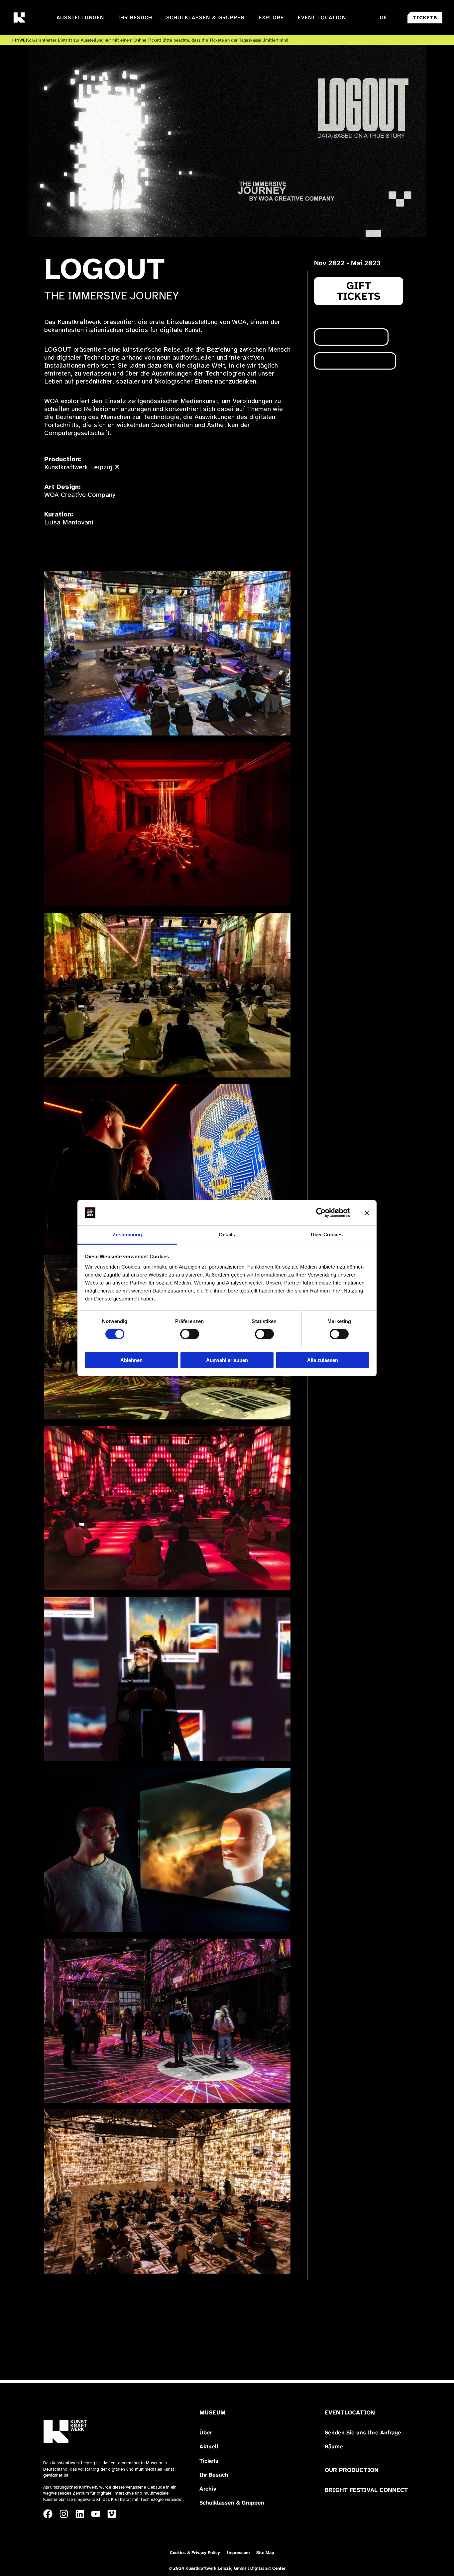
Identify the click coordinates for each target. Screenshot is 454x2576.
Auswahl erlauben (227, 1360)
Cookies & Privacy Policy (195, 2553)
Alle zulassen (323, 1360)
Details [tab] (227, 1234)
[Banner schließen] (367, 1213)
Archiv (208, 2489)
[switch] (190, 1334)
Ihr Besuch (214, 2475)
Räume (334, 2446)
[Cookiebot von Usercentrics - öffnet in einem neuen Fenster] (321, 1213)
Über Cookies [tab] (327, 1234)
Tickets (209, 2461)
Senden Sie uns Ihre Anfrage (363, 2432)
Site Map (265, 2553)
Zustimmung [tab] (127, 1234)
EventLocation (350, 2412)
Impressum (238, 2553)
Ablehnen (131, 1360)
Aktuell (209, 2446)
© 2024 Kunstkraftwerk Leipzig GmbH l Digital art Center (227, 2568)
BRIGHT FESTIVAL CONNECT (366, 2490)
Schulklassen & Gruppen (232, 2503)
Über (206, 2432)
